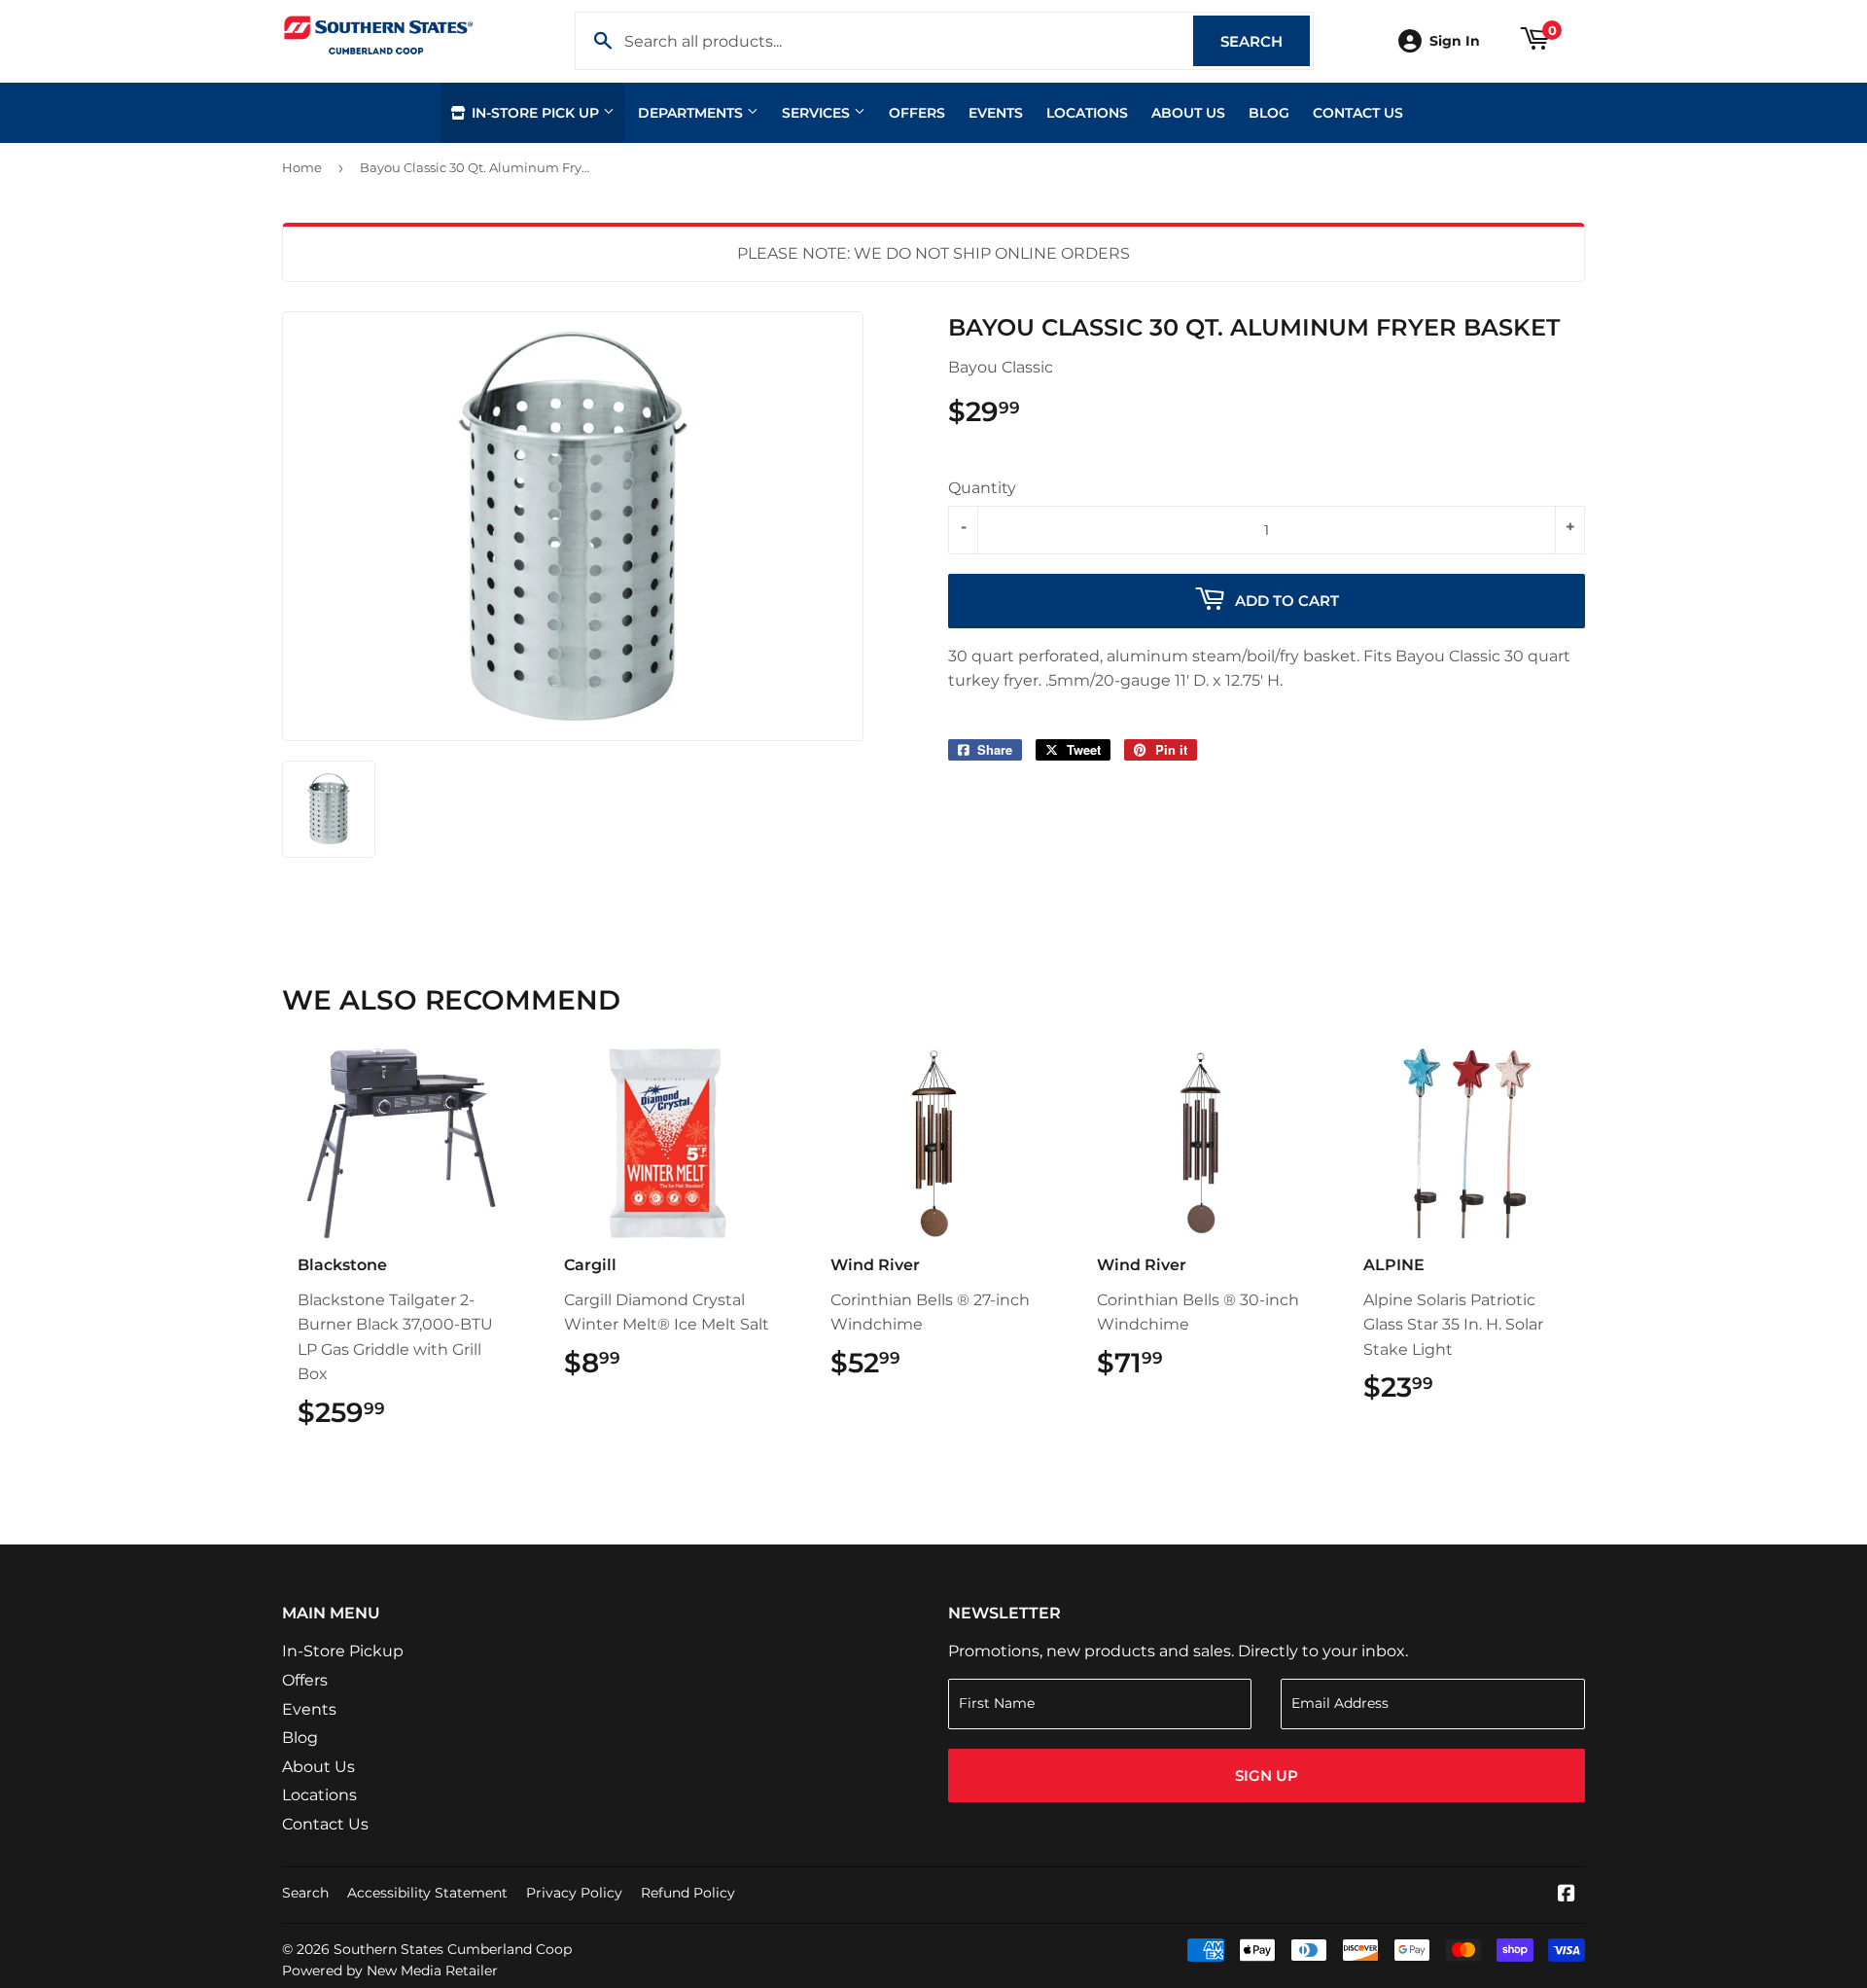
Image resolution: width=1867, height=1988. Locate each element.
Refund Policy (688, 1893)
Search (1265, 41)
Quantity (982, 488)
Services (818, 113)
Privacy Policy (574, 1893)
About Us (1188, 113)
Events (996, 113)
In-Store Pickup (343, 1651)
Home (302, 167)
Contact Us (1358, 113)
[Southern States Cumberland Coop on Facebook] (1567, 1895)
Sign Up (1267, 1775)
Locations (1087, 113)
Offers (917, 113)
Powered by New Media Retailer (390, 1970)
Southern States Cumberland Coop (453, 1949)
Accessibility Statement (427, 1893)
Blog (1269, 113)
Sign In (1455, 41)
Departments (692, 113)
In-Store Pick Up (535, 113)
